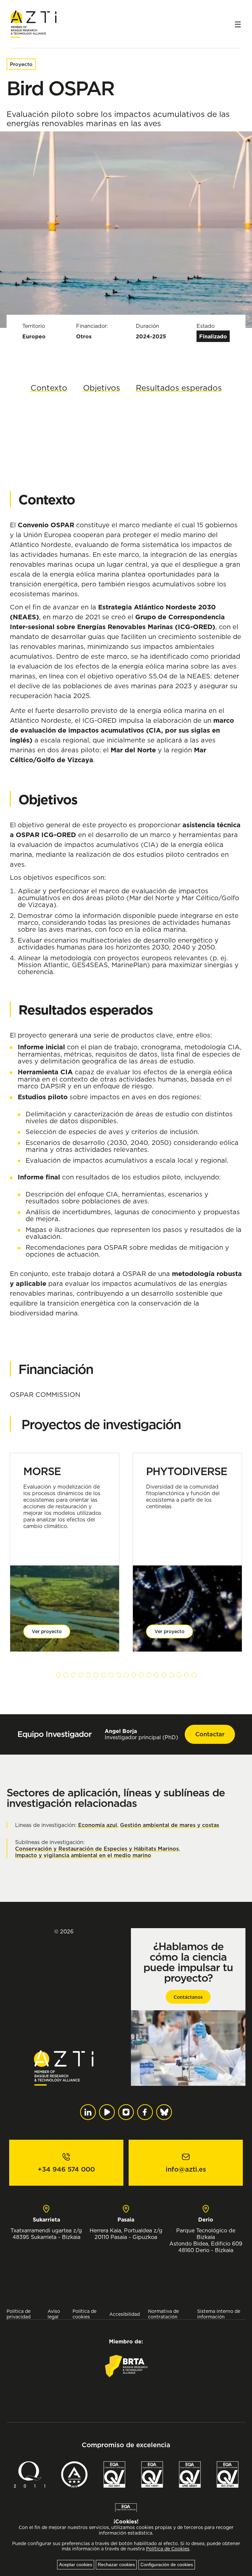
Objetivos (102, 388)
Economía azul (98, 1825)
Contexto (49, 388)
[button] (58, 1675)
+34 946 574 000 (66, 2169)
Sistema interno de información (219, 2314)
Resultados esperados (179, 388)
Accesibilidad (125, 2314)
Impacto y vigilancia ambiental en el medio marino (83, 1855)
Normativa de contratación (163, 2314)
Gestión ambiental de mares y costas (170, 1825)
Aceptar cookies (76, 2565)
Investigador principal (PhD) (141, 1734)
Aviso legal (54, 2314)
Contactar (210, 1734)
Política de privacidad (19, 2314)
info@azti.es (186, 2169)
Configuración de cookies (167, 2565)
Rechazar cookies (116, 2565)
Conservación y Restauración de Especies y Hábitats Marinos (97, 1849)
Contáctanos (188, 1997)
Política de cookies (84, 2314)
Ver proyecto (47, 1631)
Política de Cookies (168, 2549)
